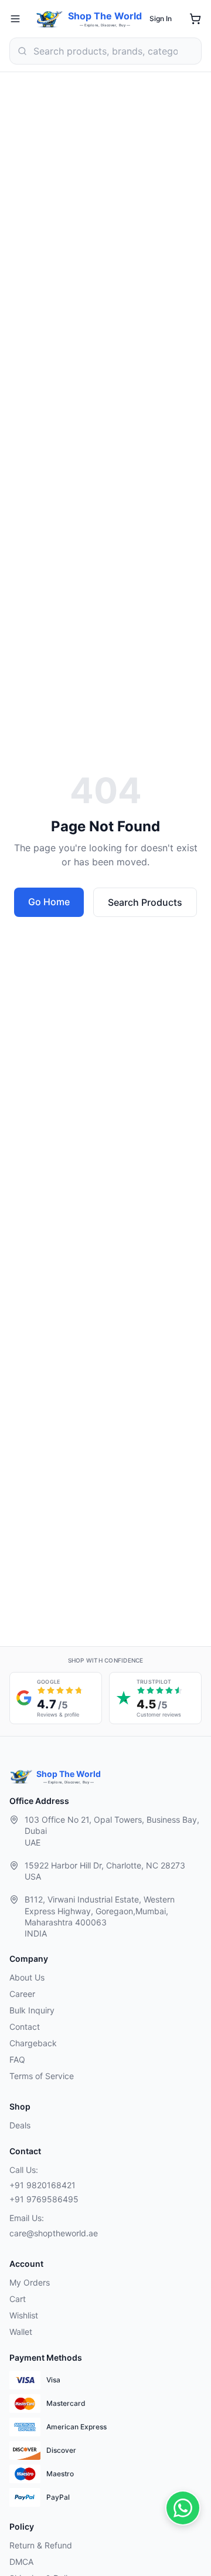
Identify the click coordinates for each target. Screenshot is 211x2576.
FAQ (17, 2059)
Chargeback (33, 2043)
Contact (25, 2027)
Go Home (49, 902)
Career (22, 1994)
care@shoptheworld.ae (54, 2233)
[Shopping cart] (195, 19)
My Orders (30, 2282)
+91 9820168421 (42, 2185)
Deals (20, 2125)
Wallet (21, 2332)
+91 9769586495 (44, 2199)
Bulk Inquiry (32, 2010)
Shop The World (105, 16)
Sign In (161, 18)
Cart (18, 2299)
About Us (27, 1977)
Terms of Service (42, 2076)
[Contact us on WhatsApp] (183, 2508)
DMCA (21, 2562)
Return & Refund (41, 2545)
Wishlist (24, 2315)
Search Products (145, 902)
